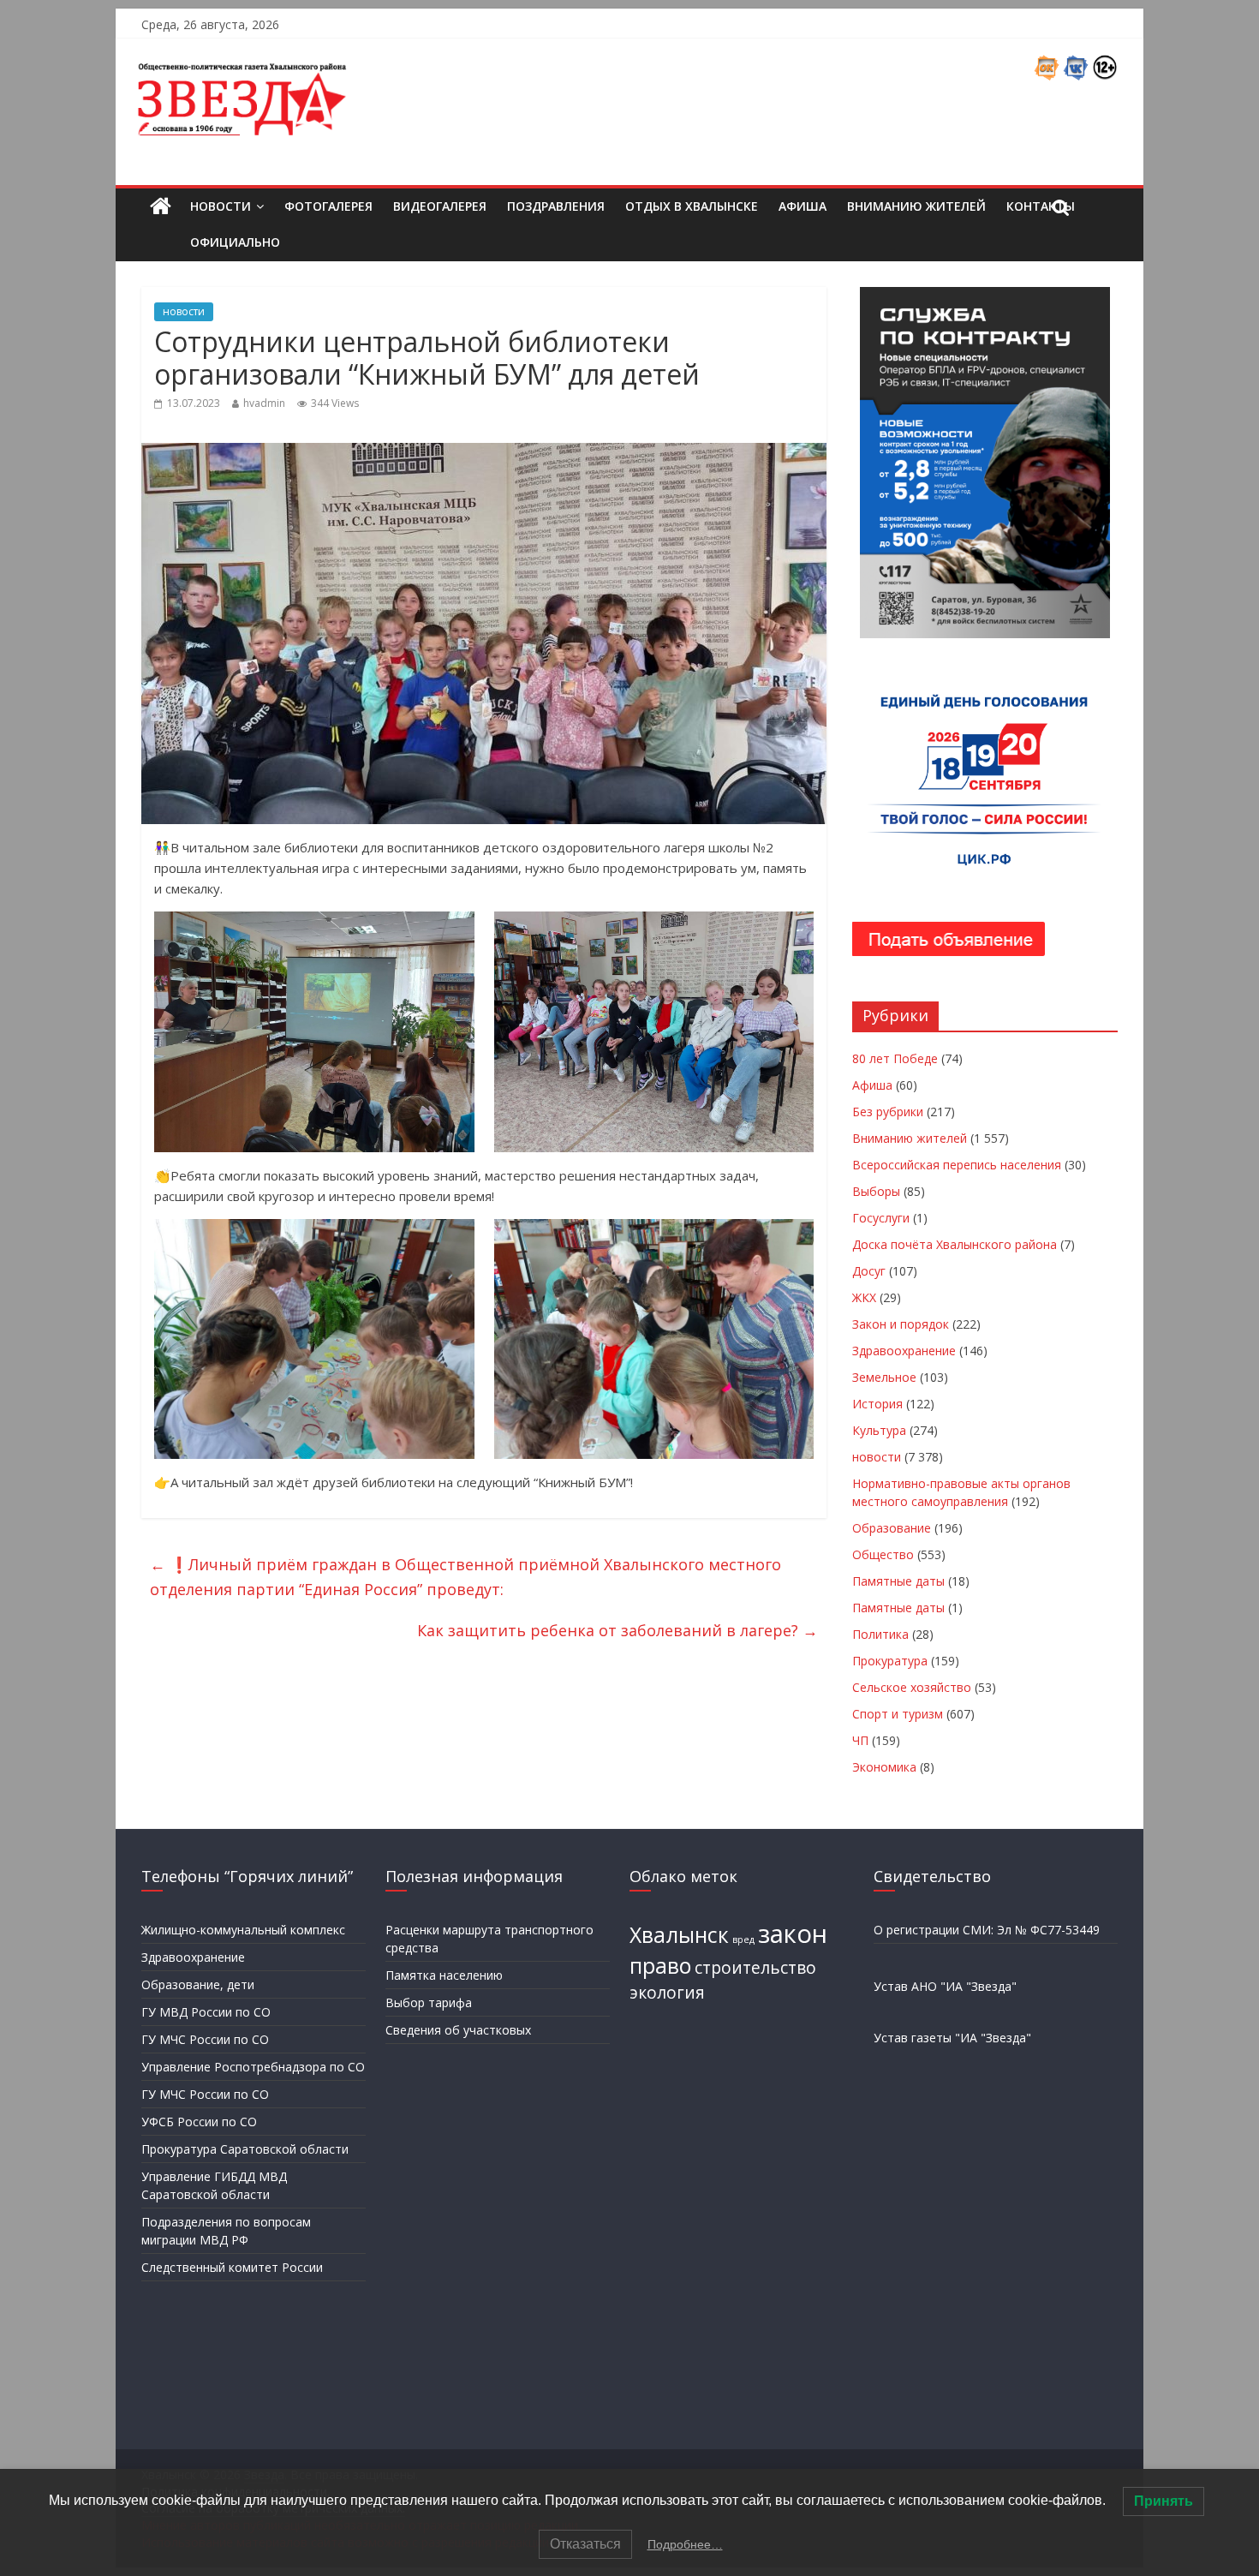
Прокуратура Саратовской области (245, 2149)
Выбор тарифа (429, 2002)
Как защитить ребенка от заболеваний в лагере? (618, 1630)
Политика (880, 1634)
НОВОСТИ (221, 206)
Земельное (884, 1377)
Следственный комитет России (232, 2267)
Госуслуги (881, 1218)
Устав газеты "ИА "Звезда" (952, 2038)
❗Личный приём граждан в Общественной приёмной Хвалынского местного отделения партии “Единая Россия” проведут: (465, 1577)
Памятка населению (444, 1975)
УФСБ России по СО (199, 2122)
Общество (883, 1554)
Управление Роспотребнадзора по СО (253, 2067)
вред (743, 1939)
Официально (235, 242)
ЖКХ (864, 1297)
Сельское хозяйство (912, 1687)
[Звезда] (161, 207)
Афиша (803, 206)
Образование (892, 1528)
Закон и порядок (901, 1324)
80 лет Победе (895, 1058)
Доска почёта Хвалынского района (955, 1244)
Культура (879, 1430)
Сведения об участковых (458, 2030)
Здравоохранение (904, 1351)
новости (184, 311)
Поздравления (556, 206)
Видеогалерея (440, 206)
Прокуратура (890, 1661)
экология (667, 1993)
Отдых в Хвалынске (692, 206)
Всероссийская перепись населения (957, 1165)
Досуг (869, 1271)
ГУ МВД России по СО (206, 2012)
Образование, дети (198, 1984)
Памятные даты (898, 1581)
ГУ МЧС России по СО (205, 2039)
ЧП (860, 1740)
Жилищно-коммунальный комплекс (243, 1930)
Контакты (1041, 206)
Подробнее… (685, 2544)
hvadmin (264, 403)
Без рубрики (888, 1112)
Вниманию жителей (916, 206)
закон (793, 1933)
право (660, 1966)
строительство (755, 1968)
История (877, 1404)
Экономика (884, 1767)
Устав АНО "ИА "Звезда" (945, 1986)
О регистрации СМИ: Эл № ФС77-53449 (987, 1930)
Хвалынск (679, 1935)
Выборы (876, 1191)
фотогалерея (328, 206)
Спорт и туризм (898, 1714)
